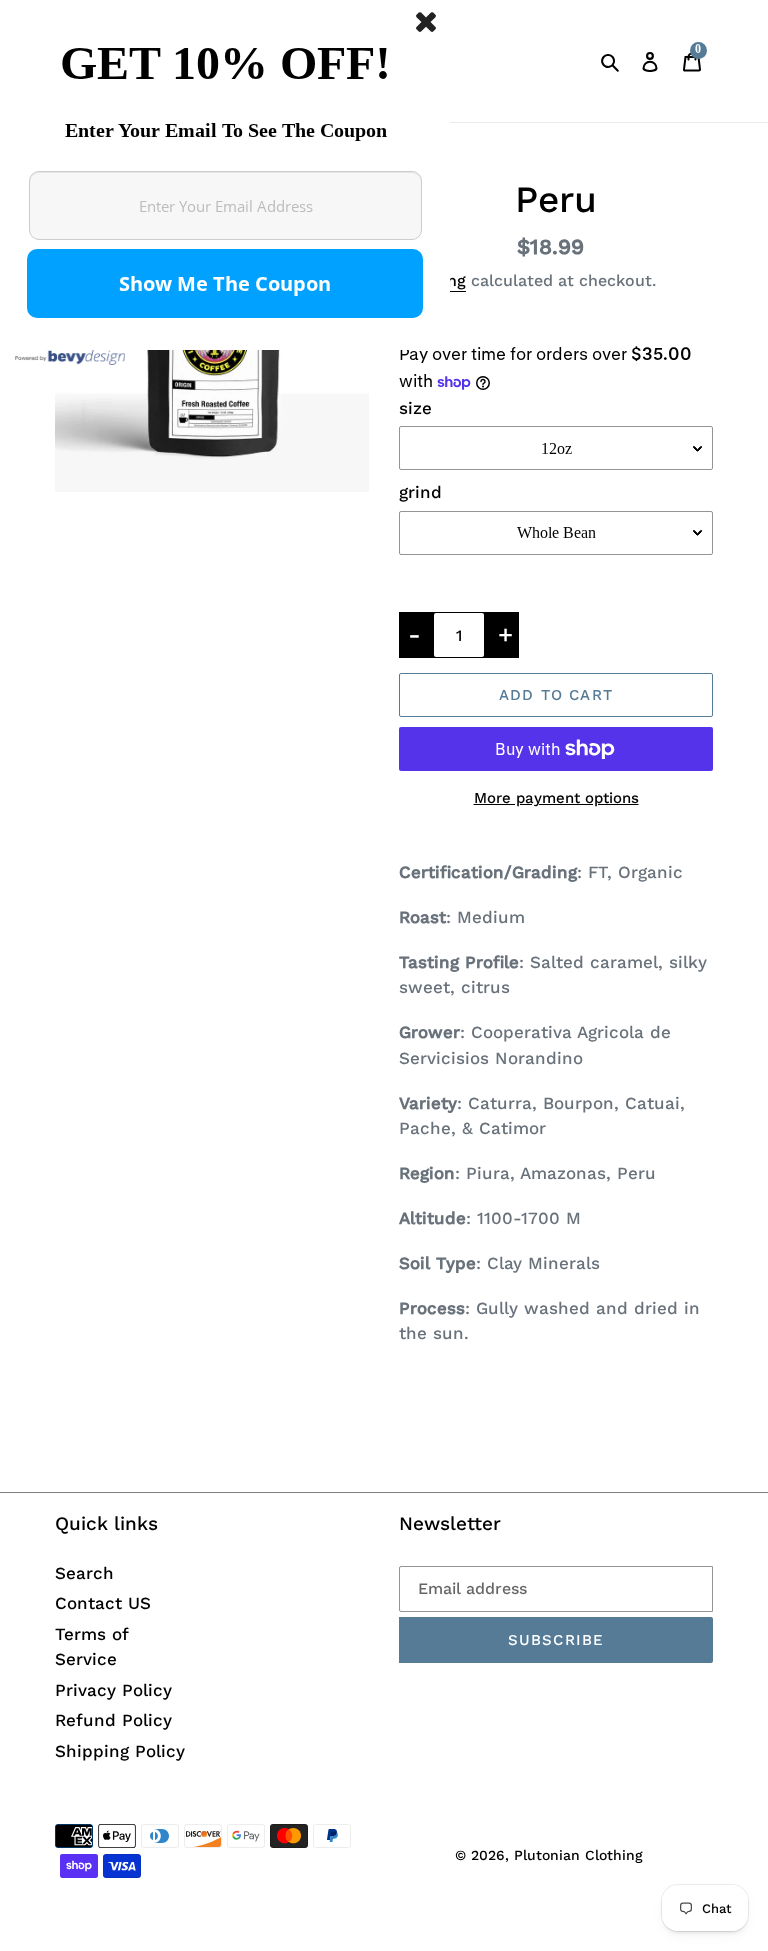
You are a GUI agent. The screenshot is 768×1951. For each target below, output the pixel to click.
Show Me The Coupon (225, 283)
